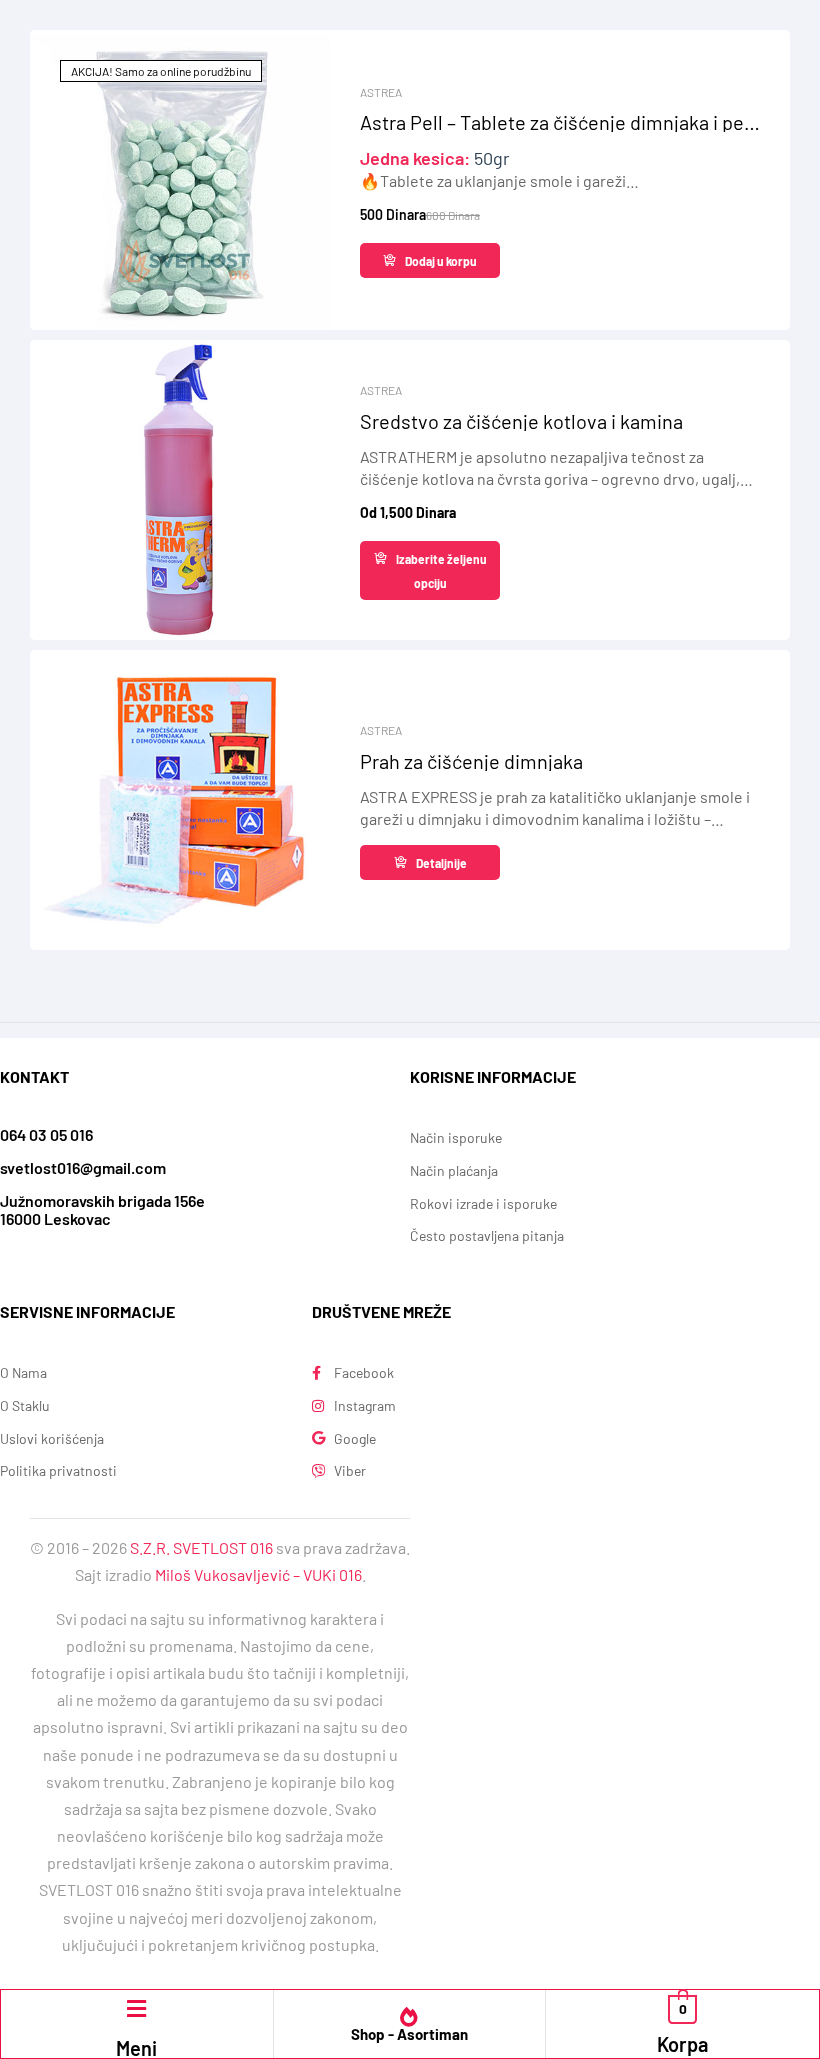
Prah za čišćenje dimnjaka (471, 761)
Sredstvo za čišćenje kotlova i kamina (521, 421)
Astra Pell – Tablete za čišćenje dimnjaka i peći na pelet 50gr (559, 122)
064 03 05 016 (46, 1134)
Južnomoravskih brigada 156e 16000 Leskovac (102, 1209)
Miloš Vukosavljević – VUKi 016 (258, 1574)
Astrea (381, 92)
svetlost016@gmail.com (83, 1167)
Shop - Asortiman (409, 2034)
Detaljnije (441, 863)
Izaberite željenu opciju (441, 571)
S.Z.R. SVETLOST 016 (201, 1547)
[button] (137, 2009)
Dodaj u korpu (441, 261)
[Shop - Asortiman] (409, 2017)
